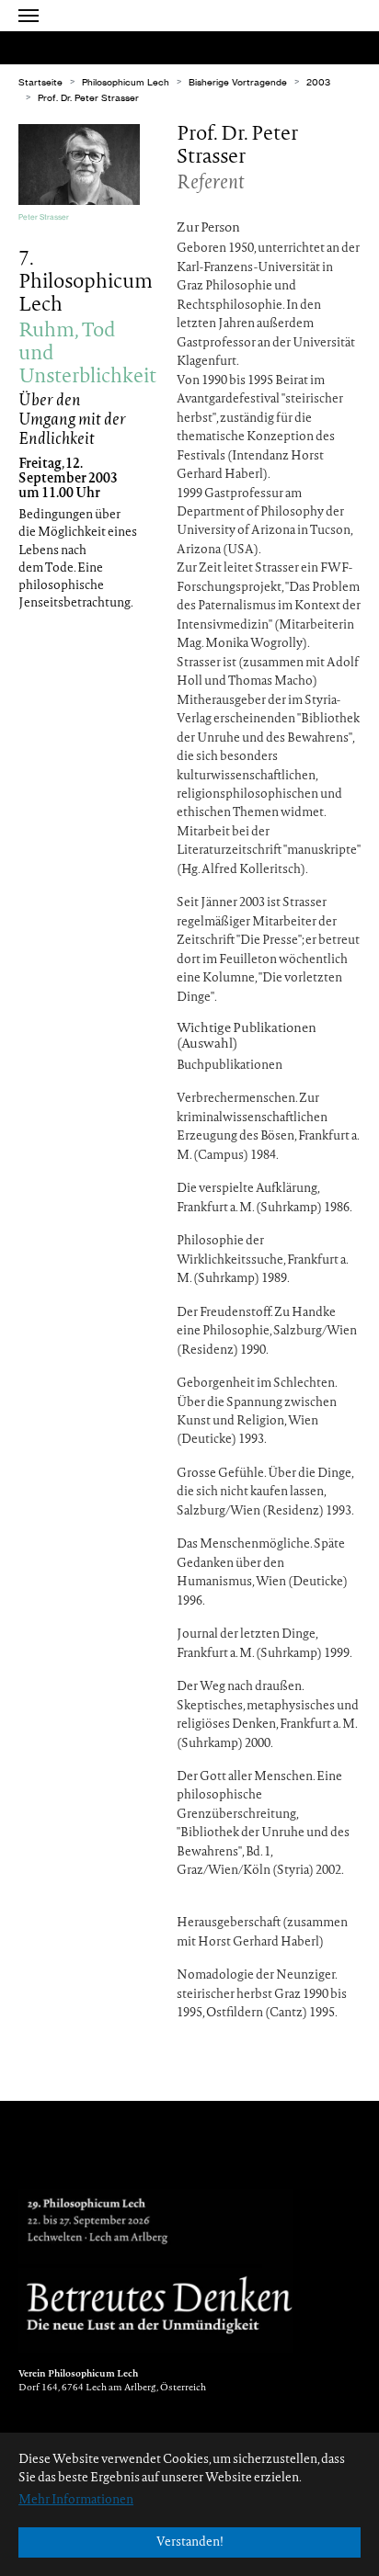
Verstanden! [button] (190, 2542)
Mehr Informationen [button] (76, 2500)
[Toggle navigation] (29, 16)
